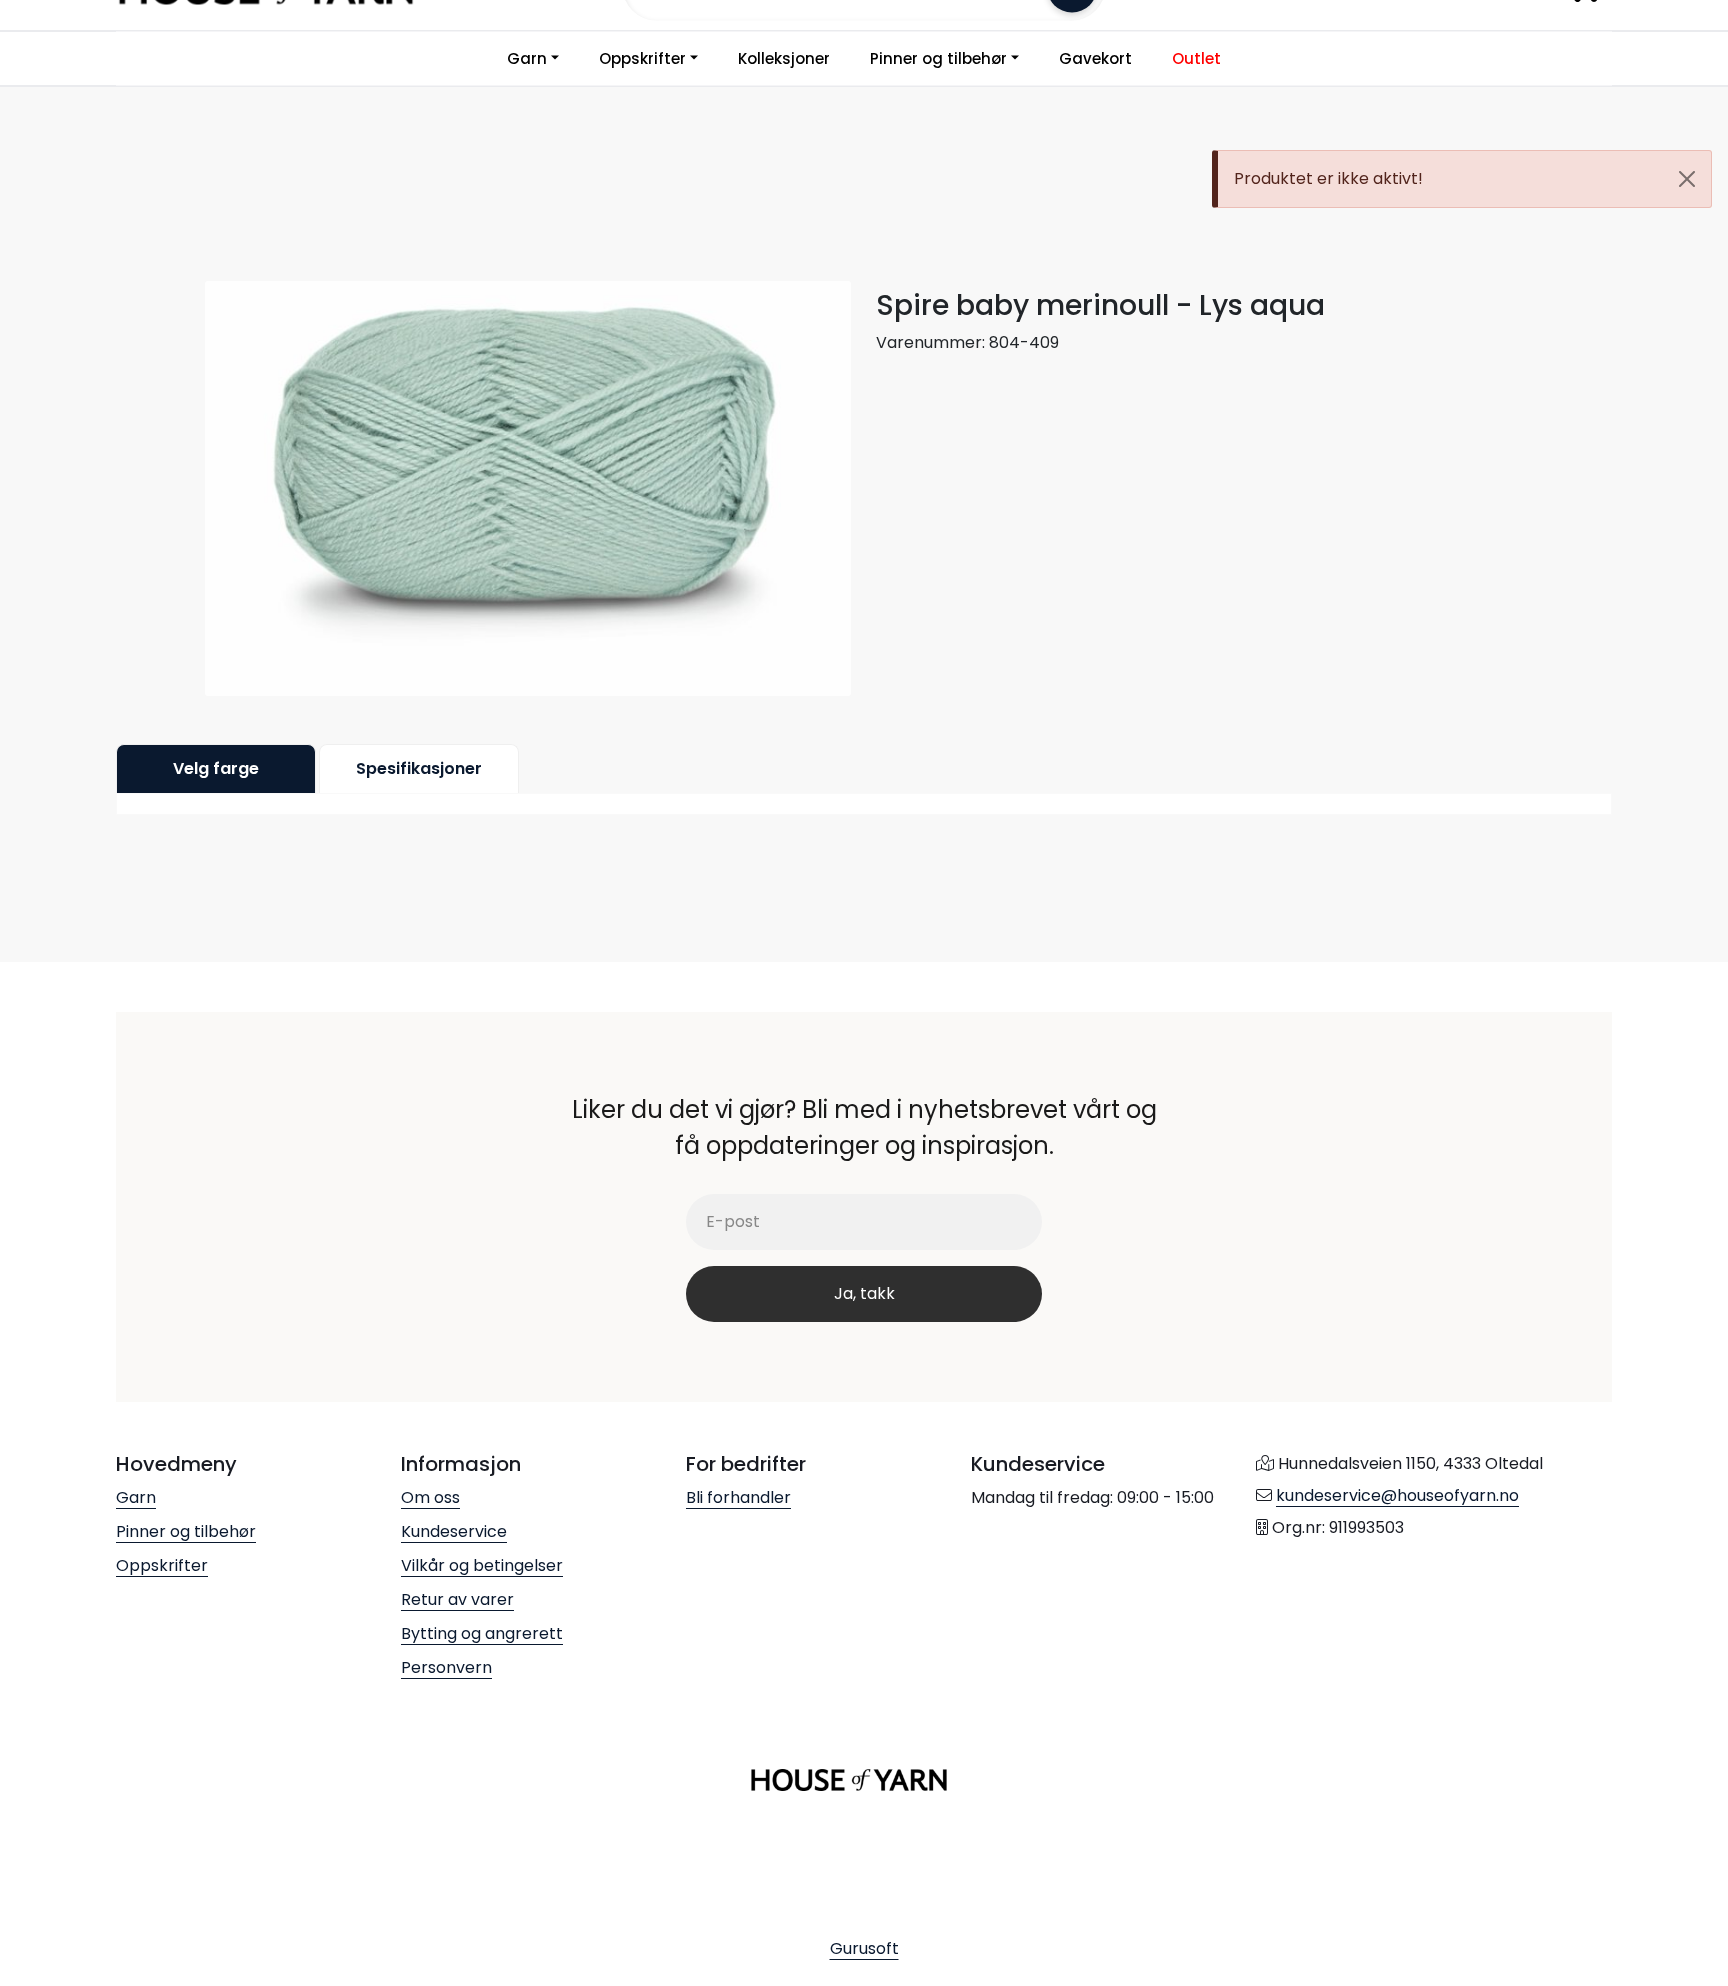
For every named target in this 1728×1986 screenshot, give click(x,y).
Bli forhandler (738, 1497)
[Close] (1687, 179)
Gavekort (1095, 58)
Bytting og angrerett (482, 1633)
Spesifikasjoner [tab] (419, 768)
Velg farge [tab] (216, 768)
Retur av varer (457, 1599)
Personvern (446, 1667)
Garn (527, 58)
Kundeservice (454, 1531)
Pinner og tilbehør (938, 58)
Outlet (1196, 58)
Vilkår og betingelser (482, 1565)
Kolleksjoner (784, 58)
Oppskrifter (642, 58)
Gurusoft (864, 1948)
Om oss (430, 1497)
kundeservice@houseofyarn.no (1397, 1495)
